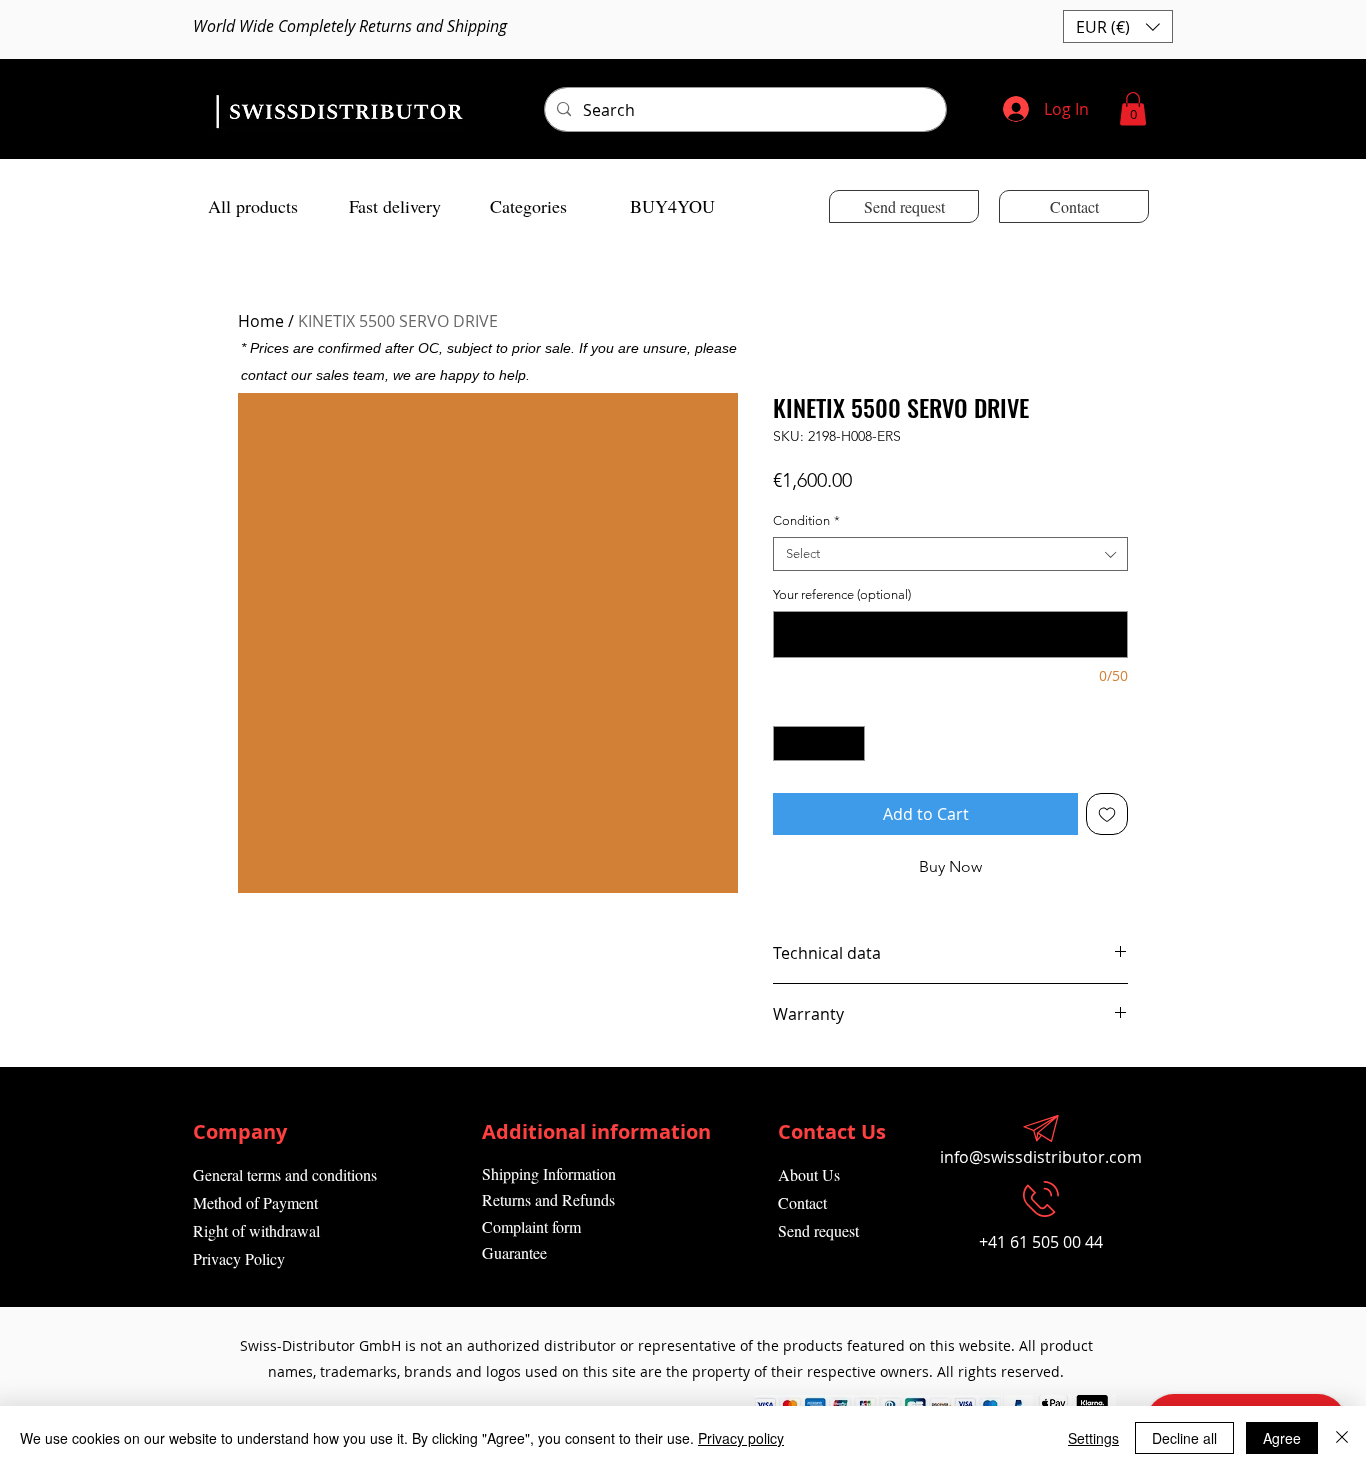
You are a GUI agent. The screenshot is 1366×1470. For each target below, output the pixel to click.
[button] (1118, 26)
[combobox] (950, 554)
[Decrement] (788, 744)
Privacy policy (741, 1438)
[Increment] (851, 744)
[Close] (1342, 1438)
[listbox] (1118, 26)
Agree (1282, 1438)
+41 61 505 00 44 (1041, 1242)
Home (261, 321)
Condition (806, 520)
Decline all (1184, 1438)
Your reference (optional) (842, 594)
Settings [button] (1093, 1438)
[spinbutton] (819, 744)
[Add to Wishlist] (1107, 814)
